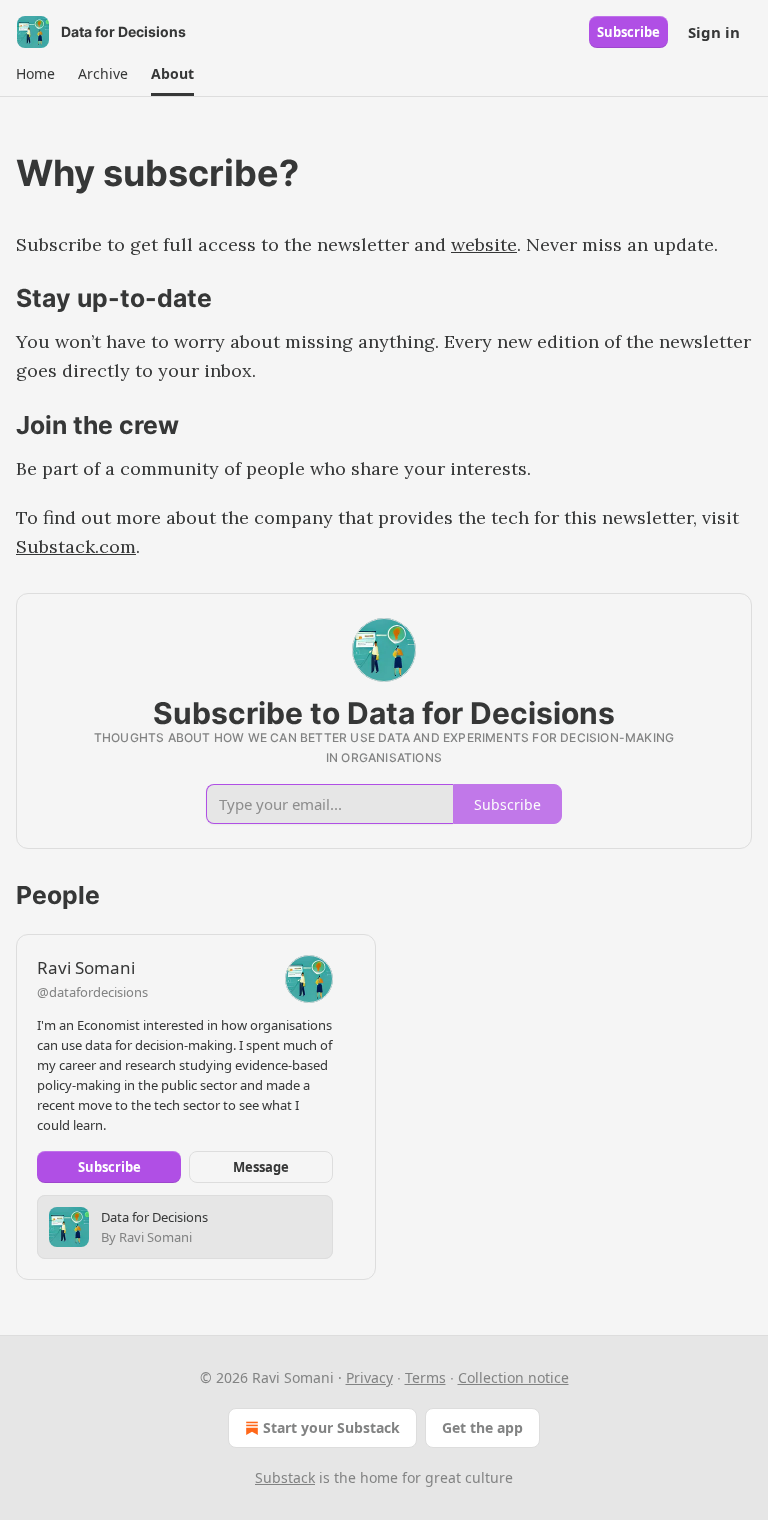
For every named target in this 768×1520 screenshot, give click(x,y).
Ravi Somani (86, 967)
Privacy (369, 1377)
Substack (285, 1477)
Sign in (714, 32)
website (484, 244)
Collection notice (513, 1377)
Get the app (482, 1427)
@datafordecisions (92, 992)
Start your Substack (331, 1427)
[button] (35, 74)
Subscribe (628, 32)
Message (261, 1167)
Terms (425, 1377)
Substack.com (76, 546)
